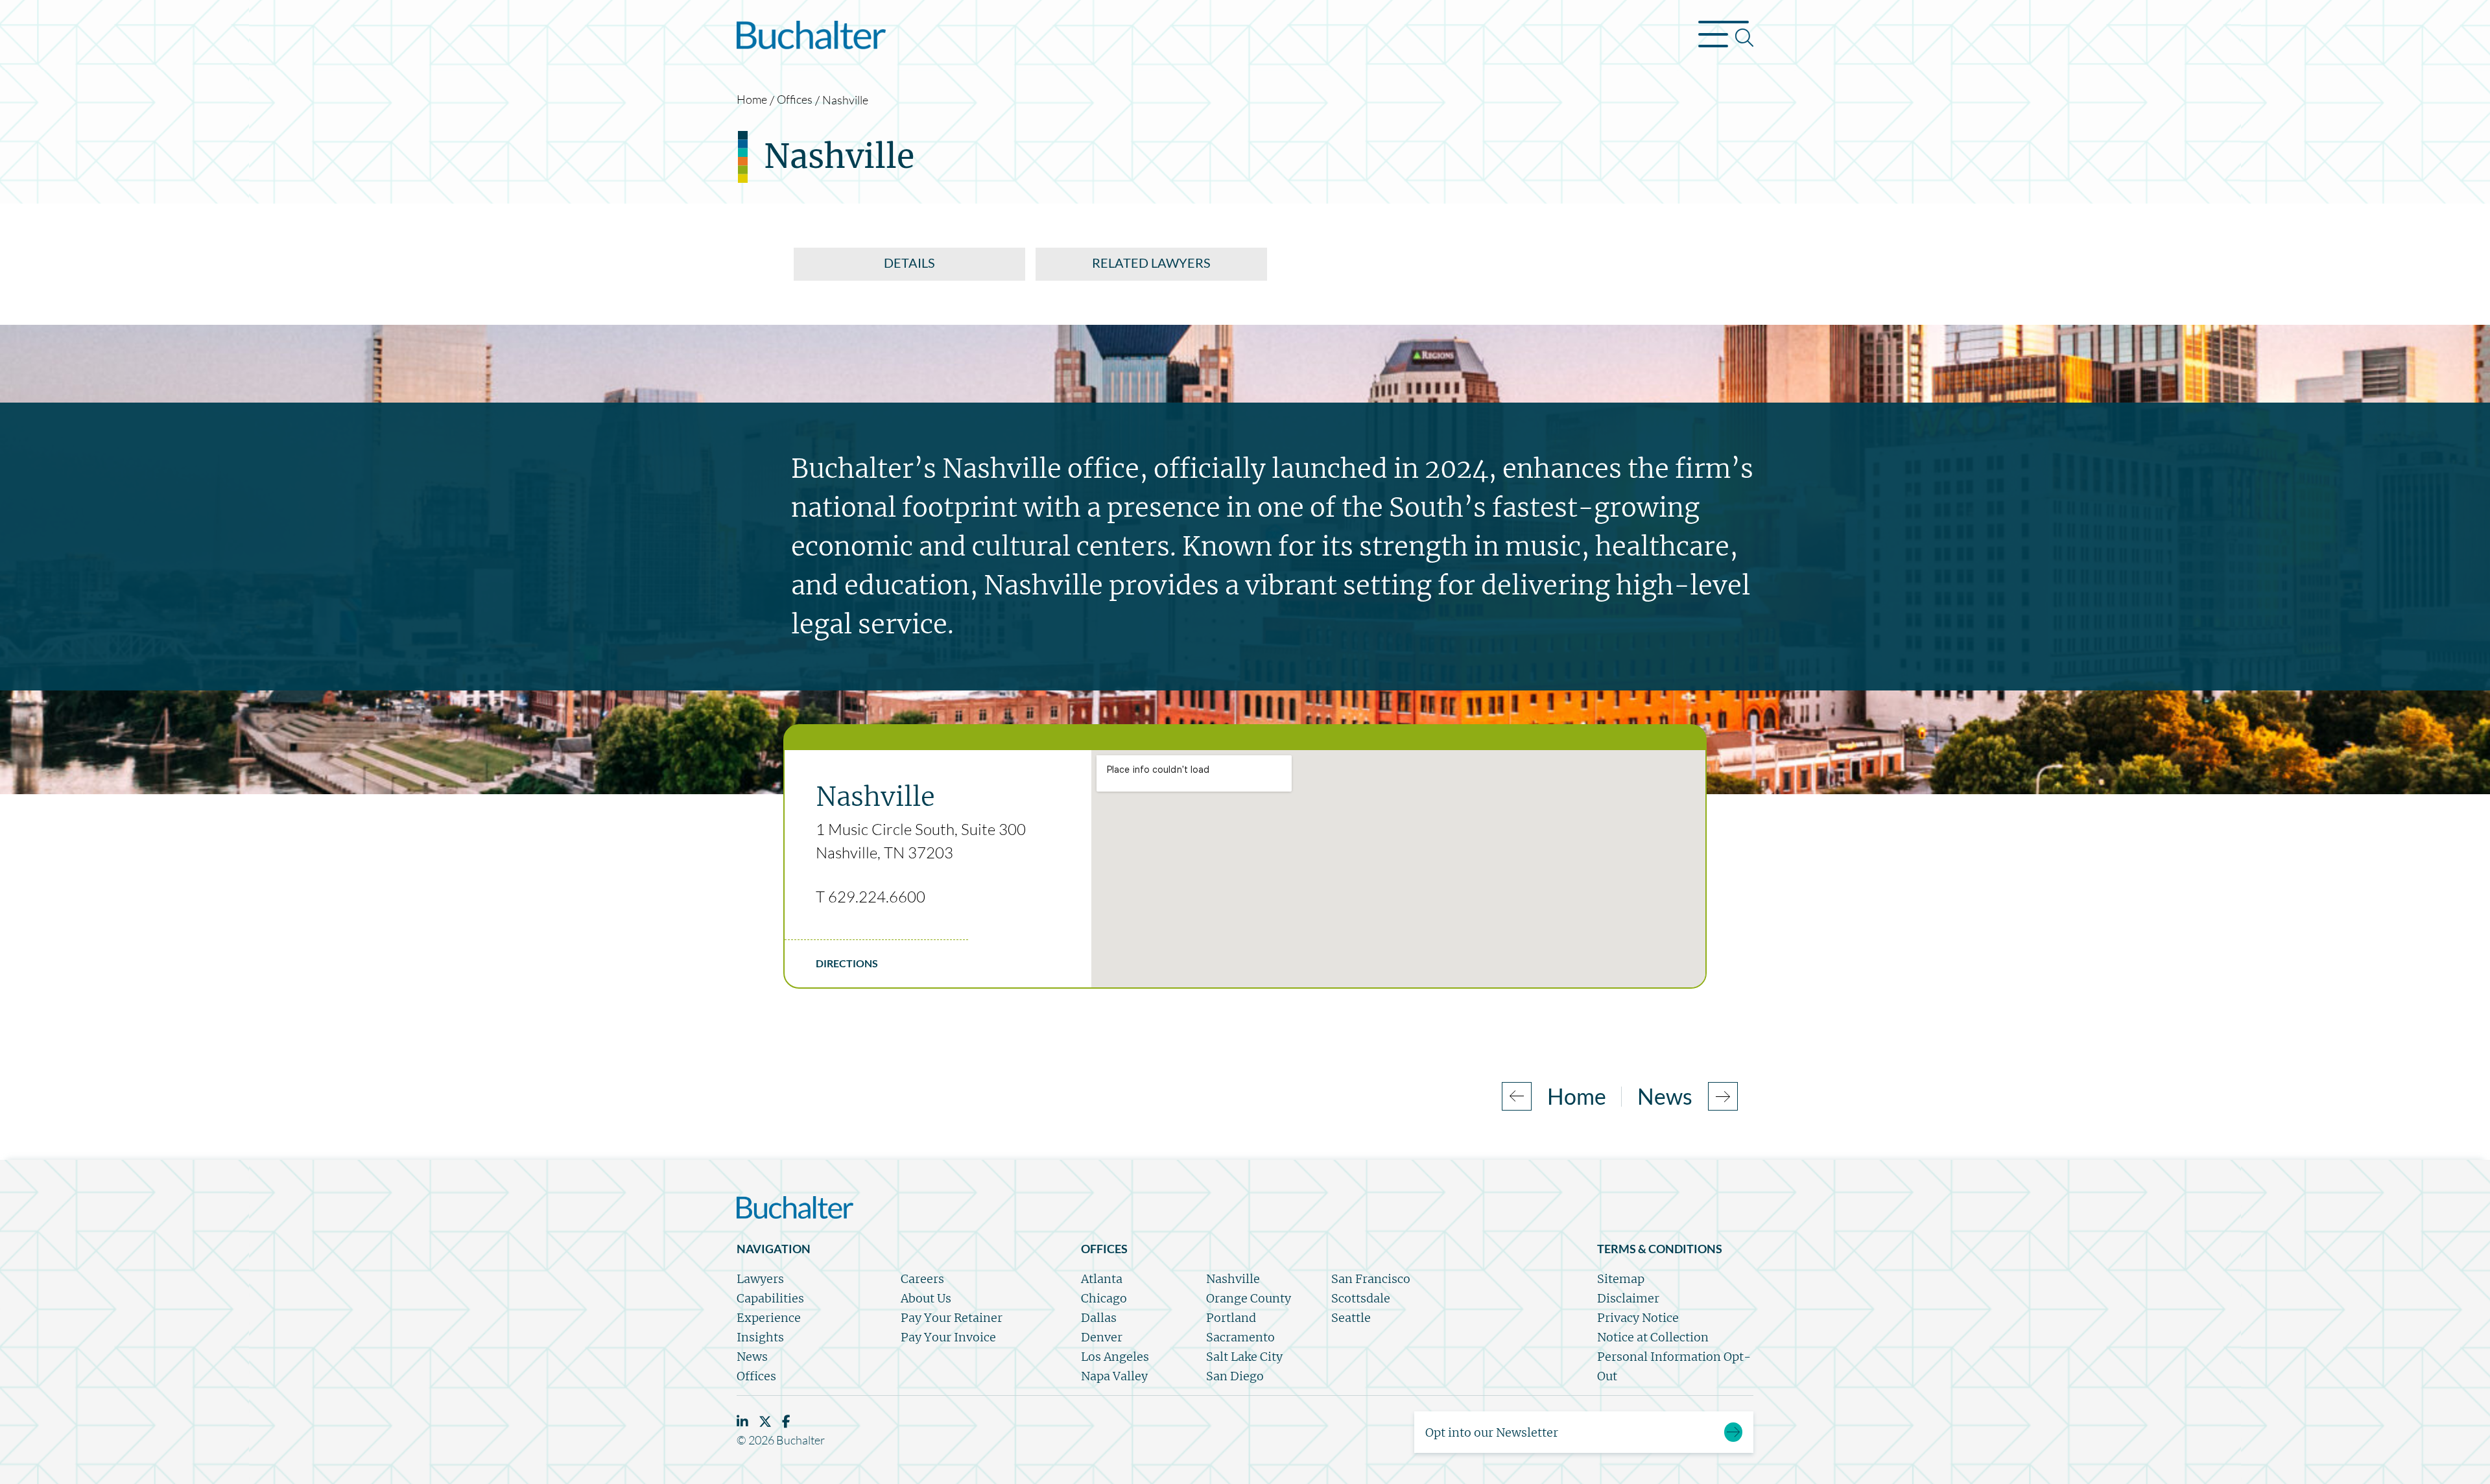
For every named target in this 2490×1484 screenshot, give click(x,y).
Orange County (1249, 1298)
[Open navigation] (1726, 38)
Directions (847, 963)
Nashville (1233, 1279)
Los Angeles (1115, 1357)
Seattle (1351, 1318)
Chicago (1104, 1298)
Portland (1231, 1318)
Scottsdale (1361, 1298)
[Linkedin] (742, 1421)
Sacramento (1240, 1337)
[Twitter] (765, 1421)
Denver (1102, 1337)
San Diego (1235, 1376)
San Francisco (1371, 1279)
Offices (795, 99)
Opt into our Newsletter (1492, 1432)
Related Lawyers (1151, 263)
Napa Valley (1114, 1376)
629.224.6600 (877, 897)
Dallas (1099, 1318)
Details (909, 263)
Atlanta (1102, 1279)
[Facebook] (786, 1421)
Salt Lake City (1244, 1357)
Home (752, 99)
